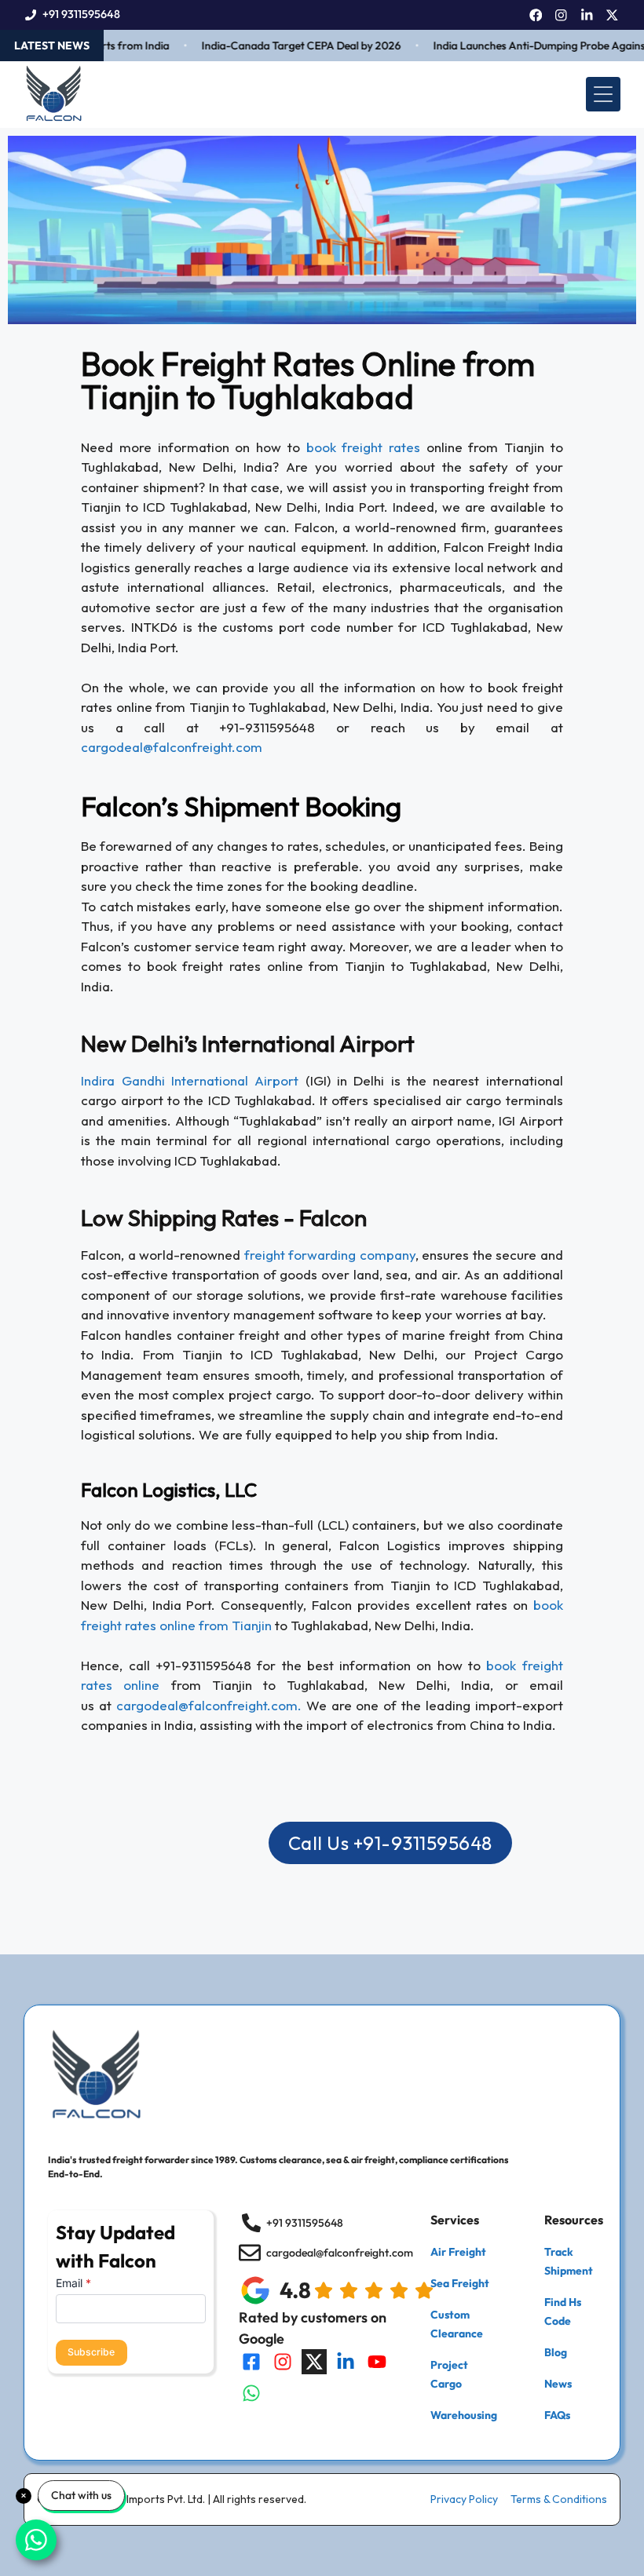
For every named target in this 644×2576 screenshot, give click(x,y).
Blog (556, 2352)
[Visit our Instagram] (283, 2362)
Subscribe (91, 2352)
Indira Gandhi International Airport (190, 1080)
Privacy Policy (464, 2499)
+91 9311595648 (81, 14)
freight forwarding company (330, 1255)
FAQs (557, 2415)
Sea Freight (460, 2283)
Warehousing (464, 2415)
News (558, 2384)
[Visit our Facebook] (251, 2362)
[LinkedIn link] (587, 15)
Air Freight (458, 2252)
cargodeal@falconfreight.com (172, 747)
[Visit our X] (314, 2362)
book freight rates (363, 447)
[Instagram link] (561, 15)
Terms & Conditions (559, 2499)
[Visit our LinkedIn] (346, 2362)
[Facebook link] (536, 15)
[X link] (612, 15)
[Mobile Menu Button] (603, 94)
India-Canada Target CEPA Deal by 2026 (280, 46)
